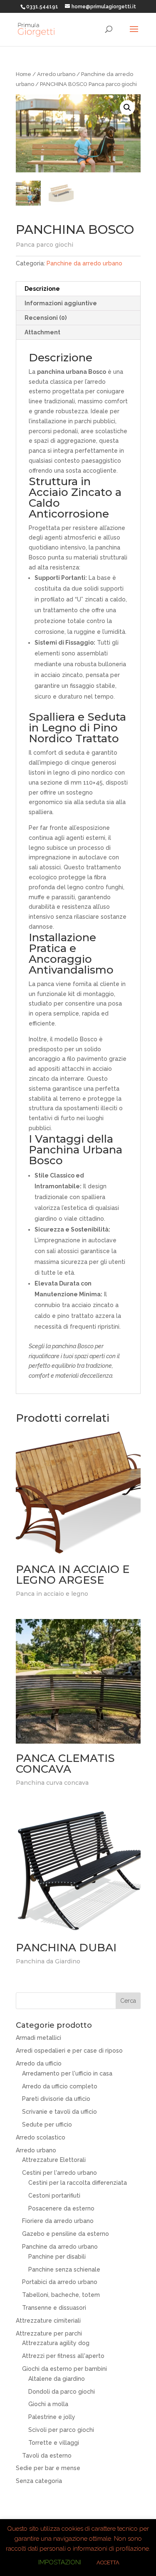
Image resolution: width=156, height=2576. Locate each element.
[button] (127, 108)
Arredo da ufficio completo (60, 2086)
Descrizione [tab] (42, 289)
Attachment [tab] (42, 332)
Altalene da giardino (57, 2379)
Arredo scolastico (41, 2137)
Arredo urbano (56, 74)
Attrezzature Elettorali (54, 2160)
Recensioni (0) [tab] (46, 318)
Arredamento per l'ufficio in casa (67, 2073)
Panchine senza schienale (64, 2269)
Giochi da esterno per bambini (64, 2369)
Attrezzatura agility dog (56, 2343)
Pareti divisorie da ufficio (56, 2099)
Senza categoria (39, 2481)
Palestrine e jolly (52, 2417)
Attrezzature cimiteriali (48, 2321)
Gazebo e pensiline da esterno (66, 2234)
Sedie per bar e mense (48, 2468)
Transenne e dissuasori (54, 2308)
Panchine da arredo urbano (84, 263)
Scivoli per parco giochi (61, 2430)
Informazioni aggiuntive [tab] (61, 303)
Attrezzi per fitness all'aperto (63, 2356)
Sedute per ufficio (47, 2125)
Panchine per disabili (57, 2257)
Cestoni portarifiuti (54, 2196)
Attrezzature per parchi (49, 2333)
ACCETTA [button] (108, 2563)
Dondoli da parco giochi (62, 2392)
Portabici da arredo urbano (60, 2282)
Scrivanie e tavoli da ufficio (59, 2112)
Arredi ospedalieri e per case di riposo (69, 2051)
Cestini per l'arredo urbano (59, 2173)
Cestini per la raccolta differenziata (78, 2183)
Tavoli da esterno (47, 2456)
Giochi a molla (48, 2404)
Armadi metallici (38, 2038)
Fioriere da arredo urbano (58, 2221)
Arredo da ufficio (39, 2063)
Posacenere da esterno (61, 2208)
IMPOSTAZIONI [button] (60, 2562)
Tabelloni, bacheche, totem (61, 2295)
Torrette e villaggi (54, 2443)
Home (24, 74)
